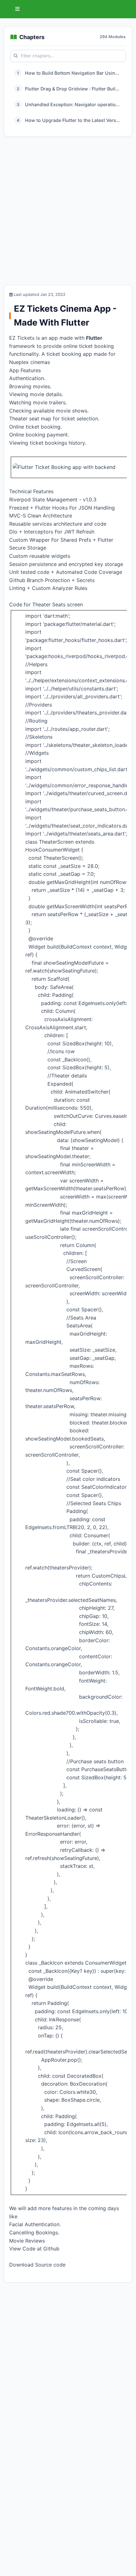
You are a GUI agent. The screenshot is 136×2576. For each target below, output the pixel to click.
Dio (13, 532)
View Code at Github (34, 2249)
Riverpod (20, 500)
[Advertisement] (68, 212)
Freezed (19, 508)
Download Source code (37, 2265)
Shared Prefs (76, 540)
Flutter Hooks (51, 508)
